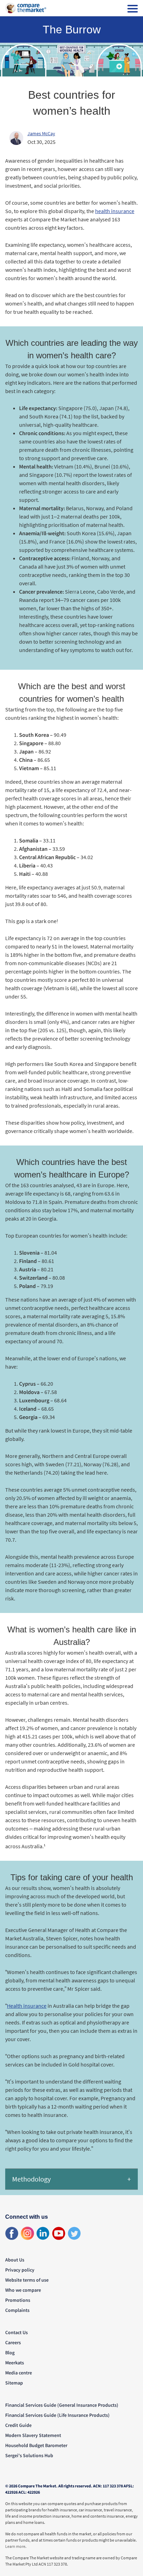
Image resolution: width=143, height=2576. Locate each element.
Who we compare (23, 2290)
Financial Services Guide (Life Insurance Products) (57, 2415)
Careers (13, 2342)
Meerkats (15, 2363)
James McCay (41, 133)
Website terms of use (27, 2280)
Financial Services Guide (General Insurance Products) (62, 2405)
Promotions (18, 2300)
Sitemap (14, 2383)
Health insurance (27, 2006)
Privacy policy (20, 2270)
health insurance (115, 211)
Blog (10, 2353)
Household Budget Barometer (36, 2445)
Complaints (17, 2310)
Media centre (19, 2373)
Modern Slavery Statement (33, 2435)
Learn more (15, 2546)
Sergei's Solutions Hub (29, 2455)
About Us (15, 2260)
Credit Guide (18, 2425)
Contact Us (16, 2332)
